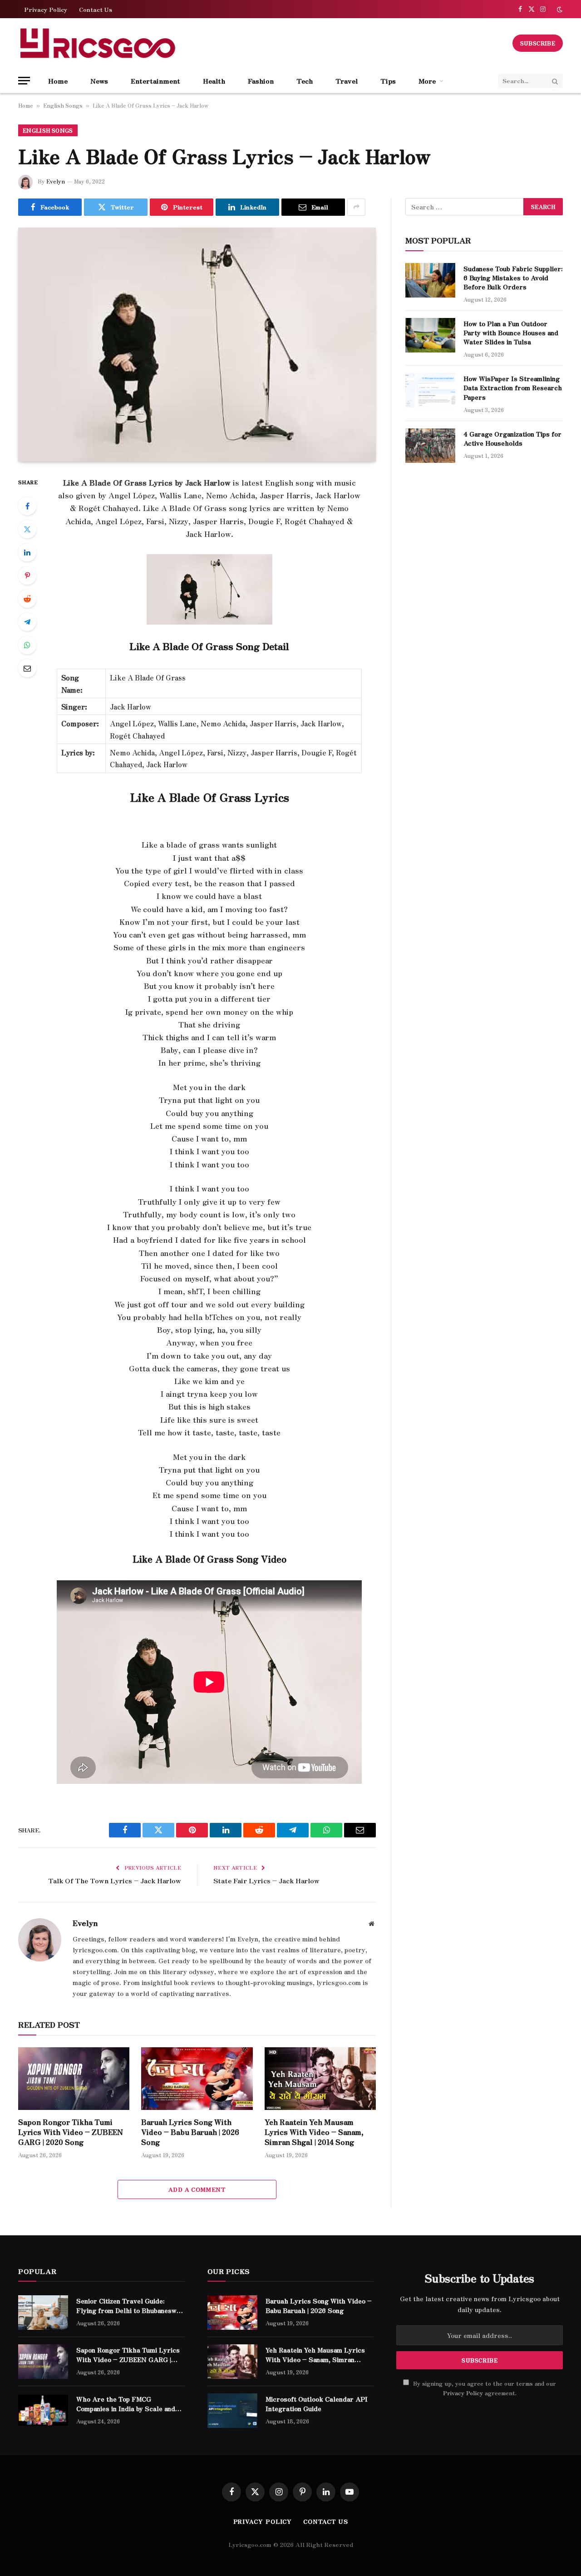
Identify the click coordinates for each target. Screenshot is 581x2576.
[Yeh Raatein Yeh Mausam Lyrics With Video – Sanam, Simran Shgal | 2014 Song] (320, 2079)
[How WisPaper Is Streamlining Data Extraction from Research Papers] (430, 390)
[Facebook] (27, 506)
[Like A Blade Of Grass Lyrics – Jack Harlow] (197, 345)
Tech (305, 81)
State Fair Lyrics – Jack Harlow (266, 1880)
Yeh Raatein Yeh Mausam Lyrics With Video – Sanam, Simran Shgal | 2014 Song (314, 2132)
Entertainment (155, 81)
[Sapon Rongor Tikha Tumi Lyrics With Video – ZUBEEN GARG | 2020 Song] (74, 2079)
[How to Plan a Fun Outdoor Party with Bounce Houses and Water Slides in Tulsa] (430, 335)
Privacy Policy (46, 9)
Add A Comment (197, 2189)
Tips (388, 81)
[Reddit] (27, 599)
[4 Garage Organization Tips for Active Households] (430, 446)
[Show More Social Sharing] (356, 207)
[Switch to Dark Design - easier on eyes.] (559, 9)
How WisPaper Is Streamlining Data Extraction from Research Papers (513, 387)
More (427, 81)
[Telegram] (27, 622)
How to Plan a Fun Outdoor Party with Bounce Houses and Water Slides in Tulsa (511, 333)
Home (58, 81)
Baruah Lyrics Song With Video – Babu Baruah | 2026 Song (190, 2132)
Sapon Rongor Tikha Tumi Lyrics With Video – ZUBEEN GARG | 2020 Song (71, 2132)
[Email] (27, 668)
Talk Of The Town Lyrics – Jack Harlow (115, 1880)
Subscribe (538, 43)
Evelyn (56, 181)
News (99, 81)
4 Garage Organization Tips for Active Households (512, 438)
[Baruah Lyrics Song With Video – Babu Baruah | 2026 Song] (197, 2079)
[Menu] (24, 81)
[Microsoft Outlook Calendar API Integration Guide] (232, 2411)
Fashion (261, 81)
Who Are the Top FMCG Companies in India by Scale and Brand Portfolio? (126, 2403)
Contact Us (96, 9)
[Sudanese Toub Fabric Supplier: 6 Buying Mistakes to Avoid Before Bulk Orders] (430, 280)
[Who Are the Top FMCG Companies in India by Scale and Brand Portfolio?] (43, 2411)
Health (214, 81)
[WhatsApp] (27, 645)
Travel (347, 81)
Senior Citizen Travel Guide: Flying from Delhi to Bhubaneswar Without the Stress (130, 2305)
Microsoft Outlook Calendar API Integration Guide (317, 2403)
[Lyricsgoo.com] (98, 43)
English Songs (63, 105)
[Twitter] (27, 529)
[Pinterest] (27, 576)
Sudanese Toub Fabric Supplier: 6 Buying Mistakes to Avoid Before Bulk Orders (513, 278)
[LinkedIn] (27, 552)
